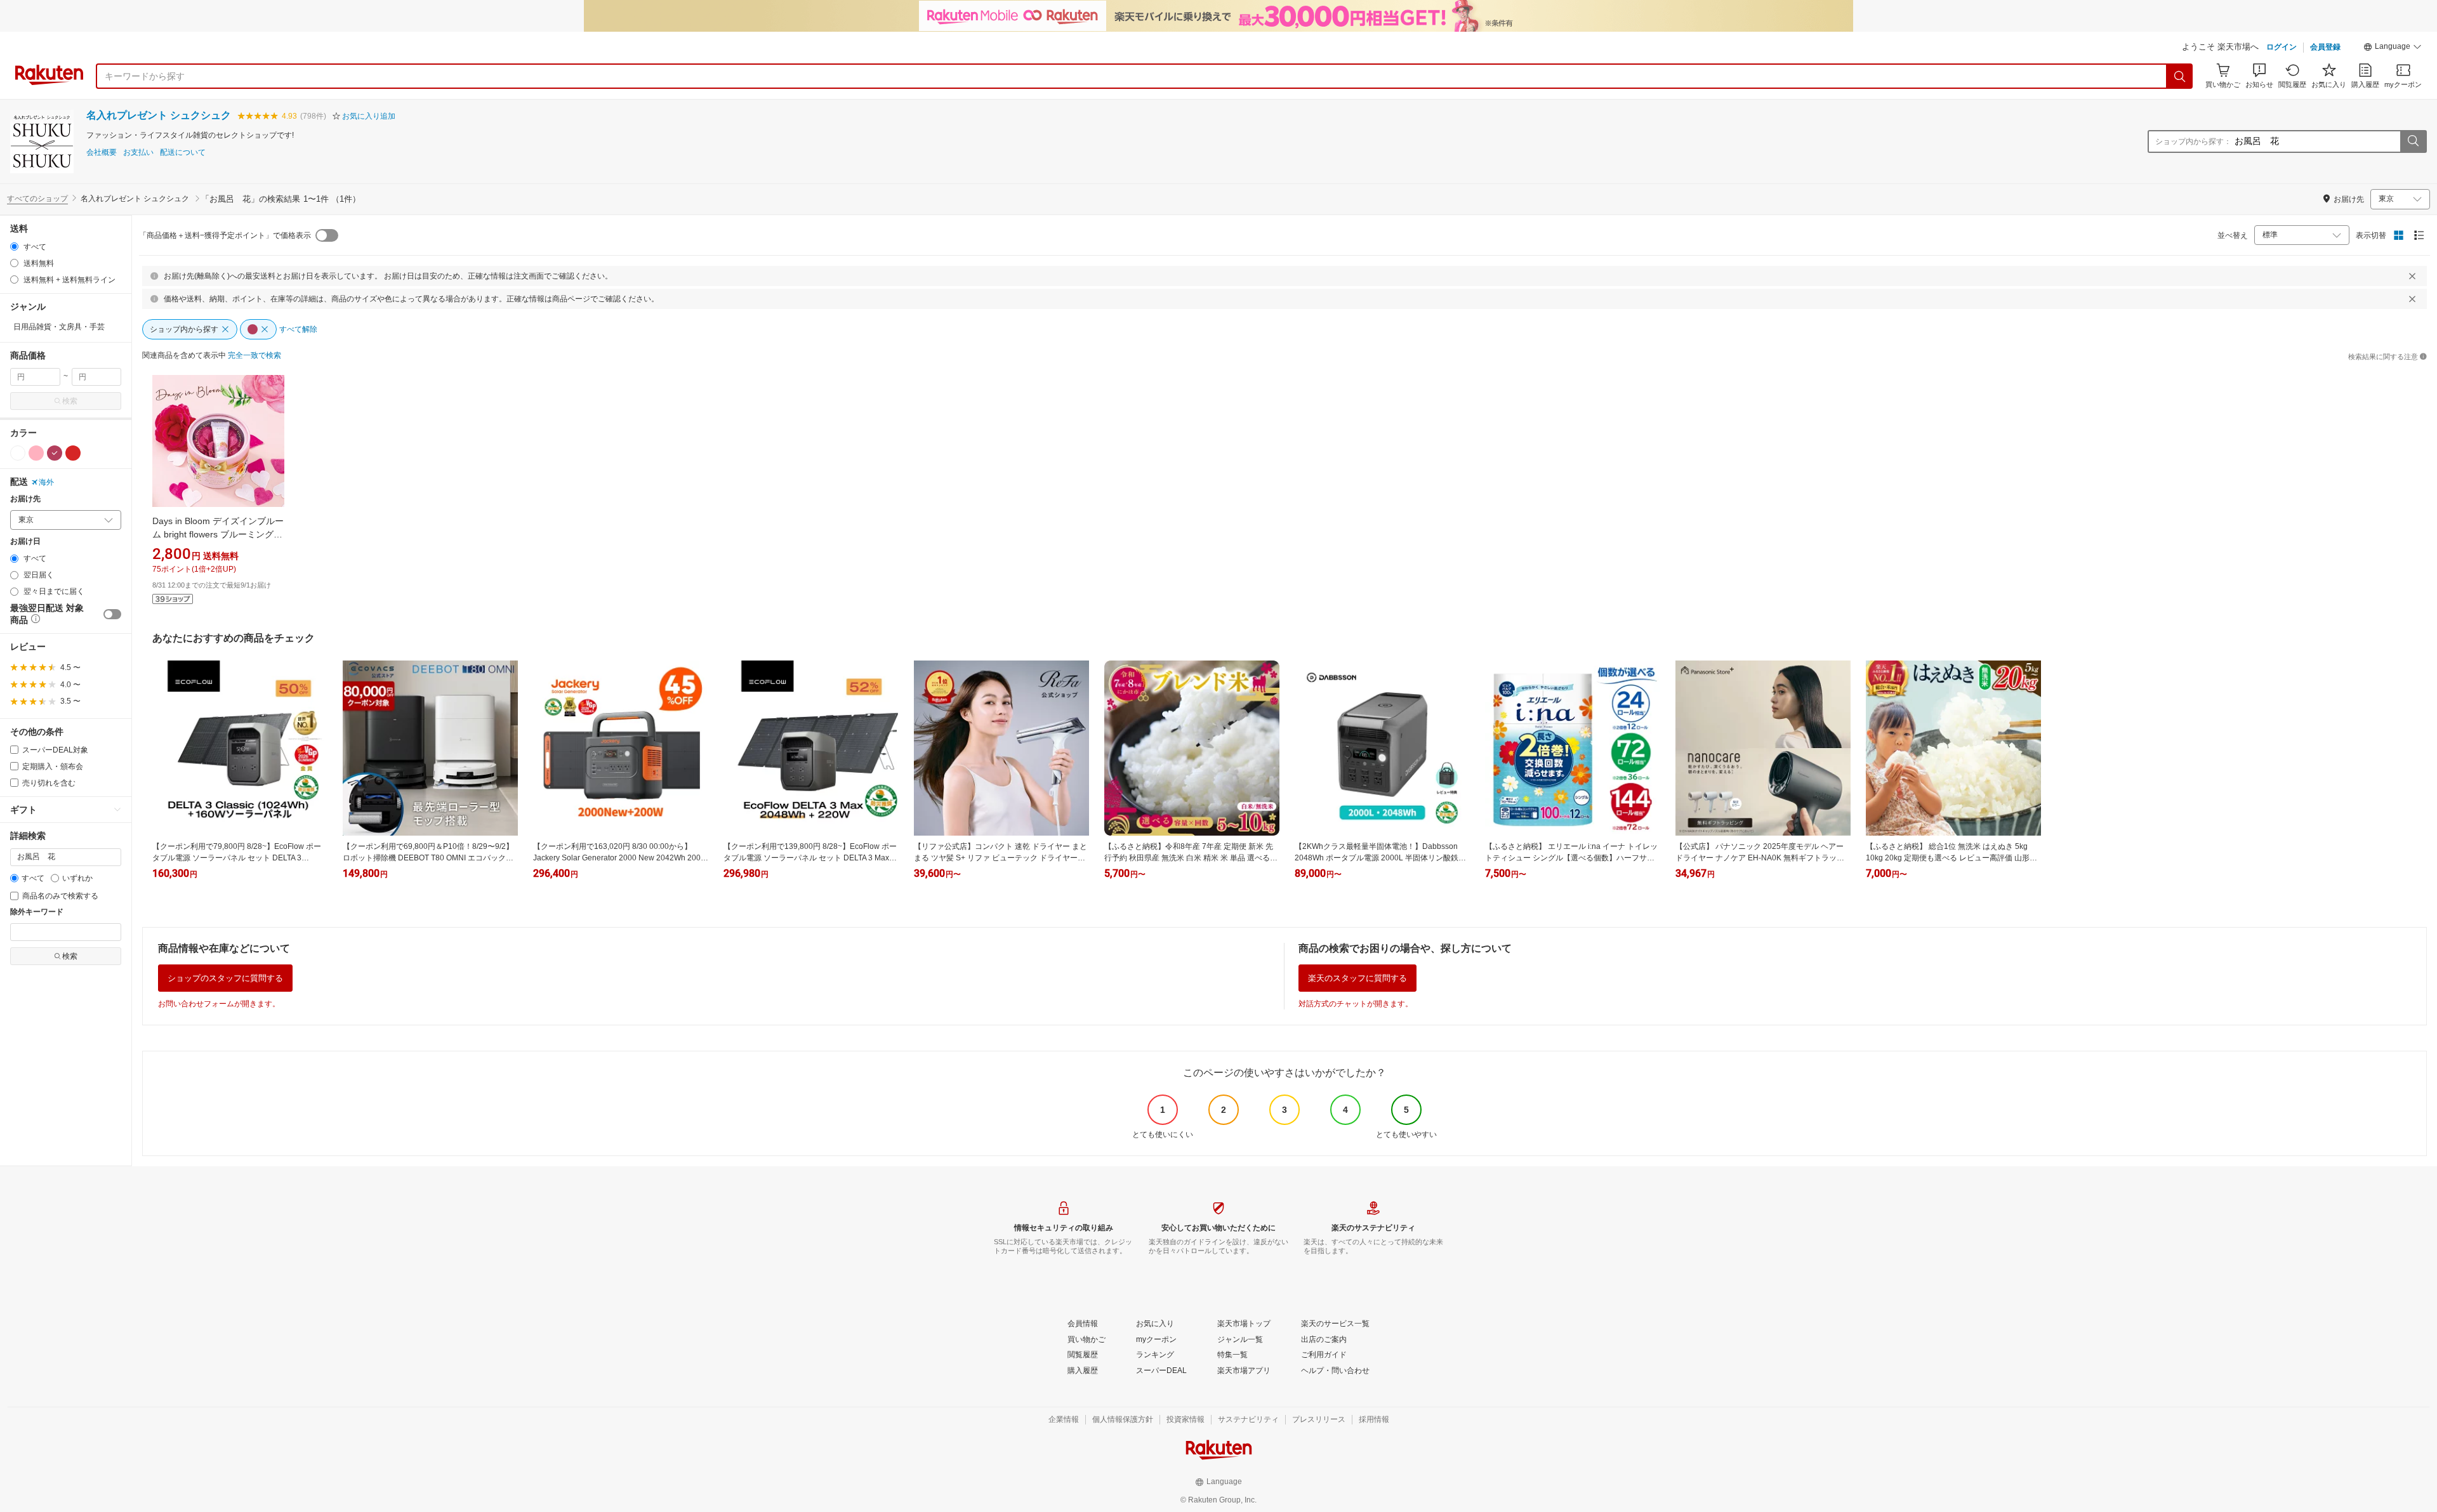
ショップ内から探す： (2193, 141)
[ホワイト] (18, 453)
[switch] (112, 614)
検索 (70, 401)
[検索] (2180, 76)
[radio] (14, 247)
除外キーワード (37, 912)
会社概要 (102, 153)
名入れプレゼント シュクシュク (159, 115)
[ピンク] (36, 453)
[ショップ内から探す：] (2413, 141)
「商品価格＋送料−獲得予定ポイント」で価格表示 (225, 235)
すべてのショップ (37, 199)
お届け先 (25, 499)
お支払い (138, 153)
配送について (183, 153)
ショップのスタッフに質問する (225, 978)
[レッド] (73, 453)
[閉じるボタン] (2412, 276)
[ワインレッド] (55, 453)
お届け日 (25, 542)
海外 (46, 482)
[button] (2393, 48)
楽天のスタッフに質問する (1357, 978)
